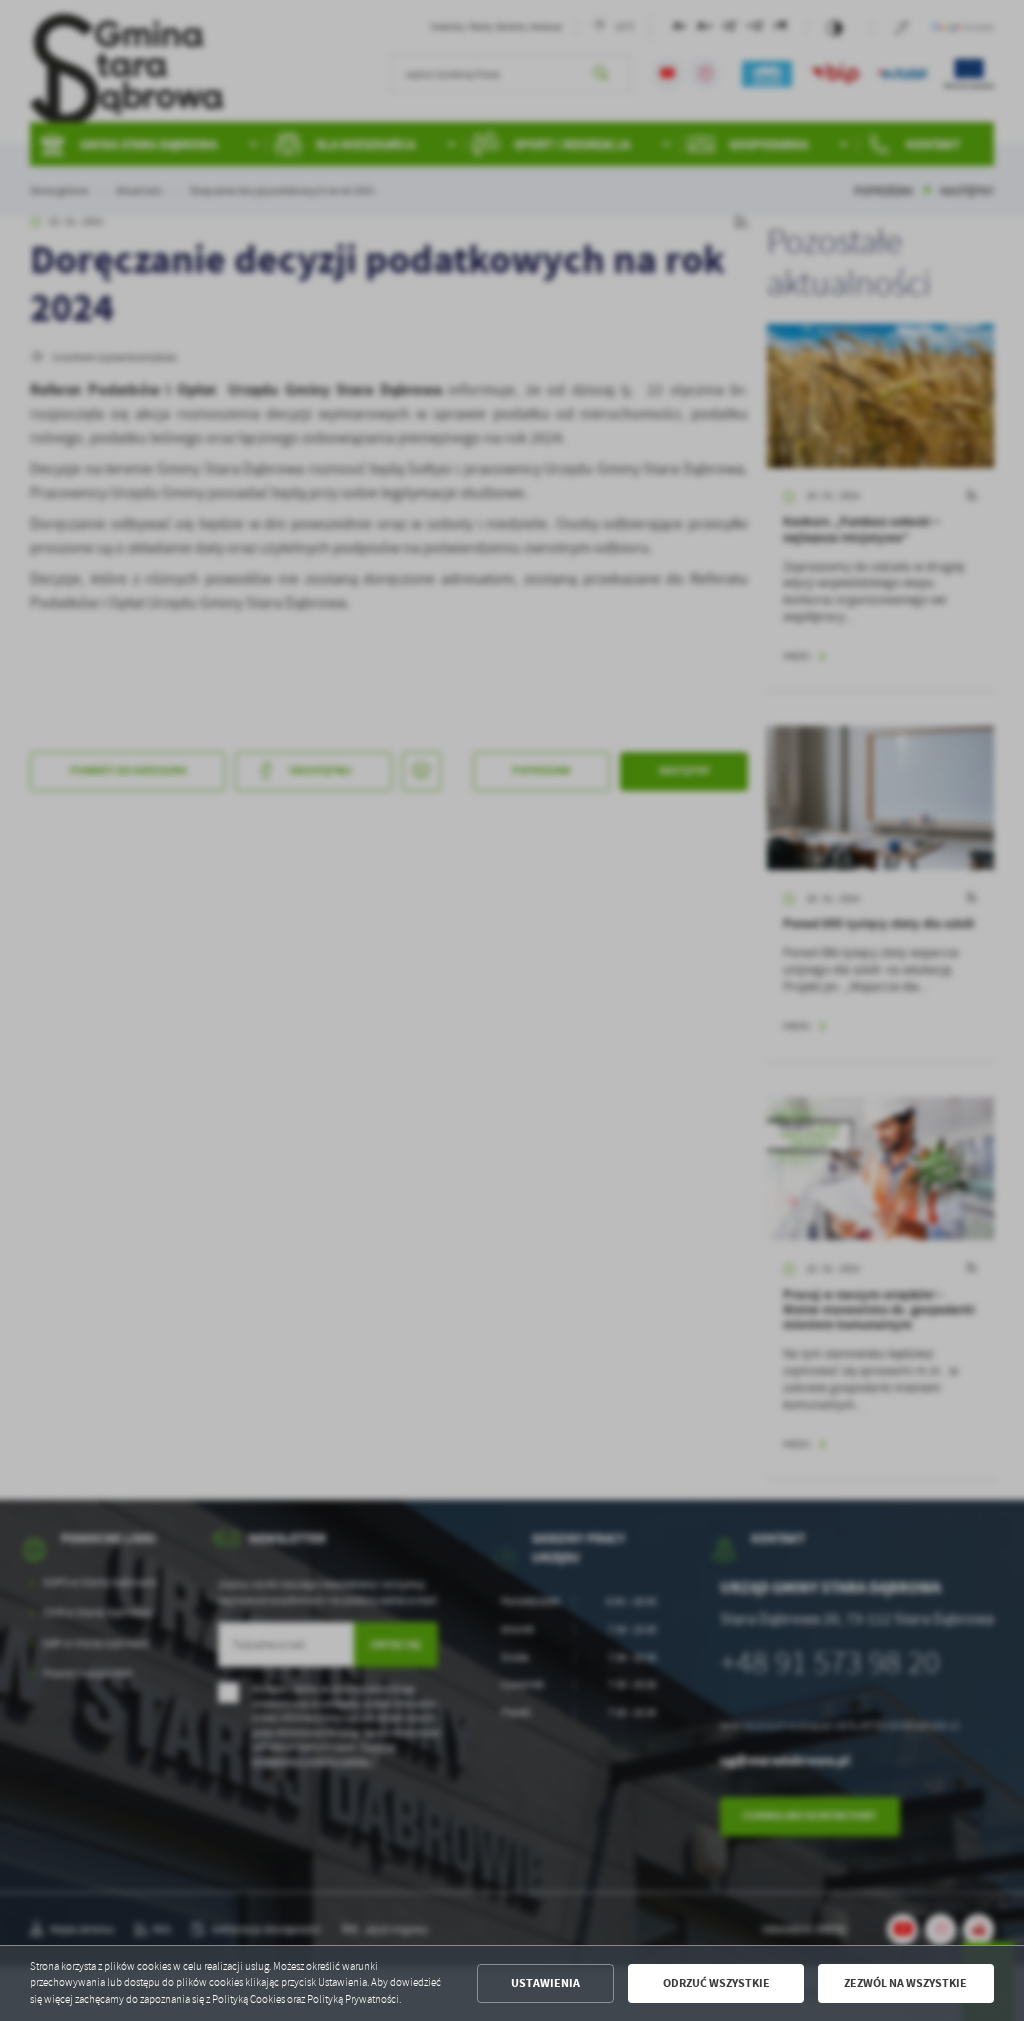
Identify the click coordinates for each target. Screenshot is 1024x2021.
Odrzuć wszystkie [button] (716, 1983)
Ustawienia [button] (545, 1983)
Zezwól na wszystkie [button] (905, 1983)
